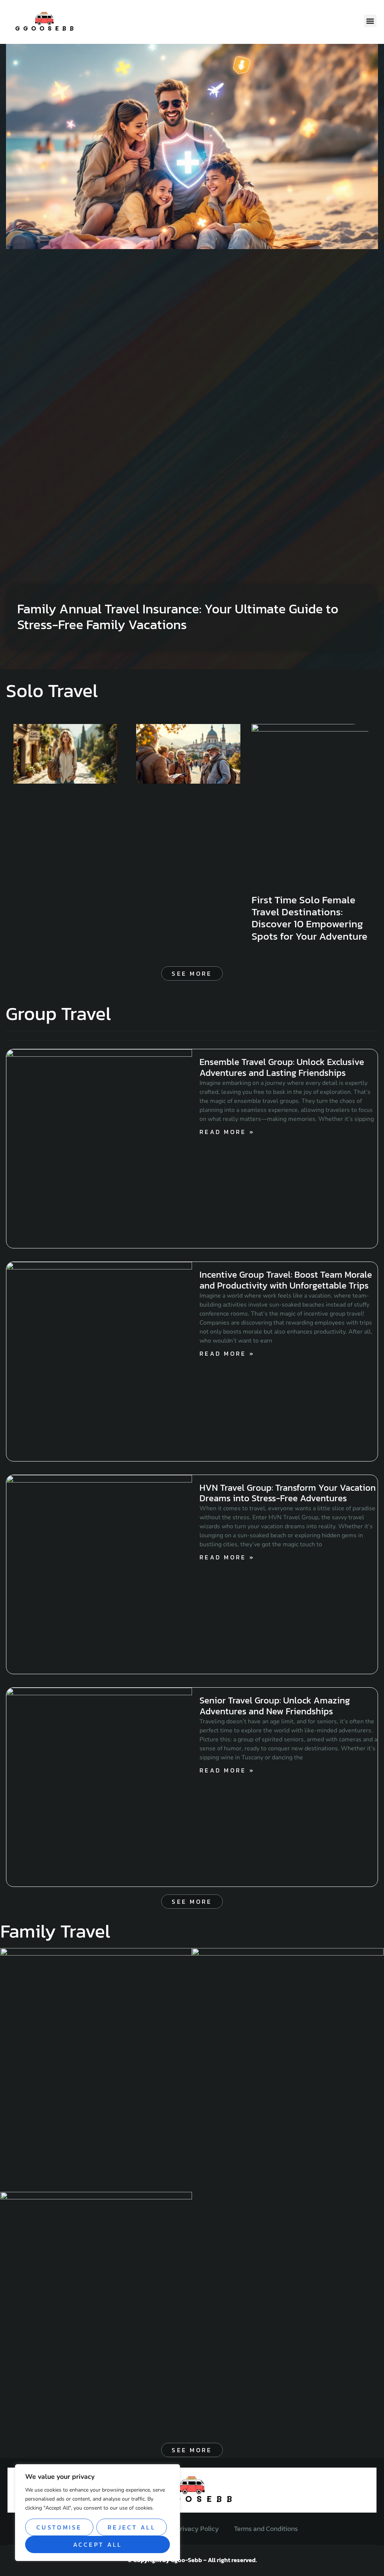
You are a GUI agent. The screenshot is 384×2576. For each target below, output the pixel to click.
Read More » (227, 1132)
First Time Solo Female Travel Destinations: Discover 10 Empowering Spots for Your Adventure (310, 918)
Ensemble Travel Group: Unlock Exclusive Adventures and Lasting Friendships (282, 1067)
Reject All (132, 2527)
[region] (97, 2513)
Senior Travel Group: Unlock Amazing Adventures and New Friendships (275, 1706)
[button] (370, 21)
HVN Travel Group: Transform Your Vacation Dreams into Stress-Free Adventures (288, 1493)
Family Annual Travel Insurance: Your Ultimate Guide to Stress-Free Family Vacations (178, 617)
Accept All (98, 2544)
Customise (59, 2527)
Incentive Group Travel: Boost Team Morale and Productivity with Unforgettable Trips (286, 1280)
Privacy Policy (197, 2529)
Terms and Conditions (266, 2529)
